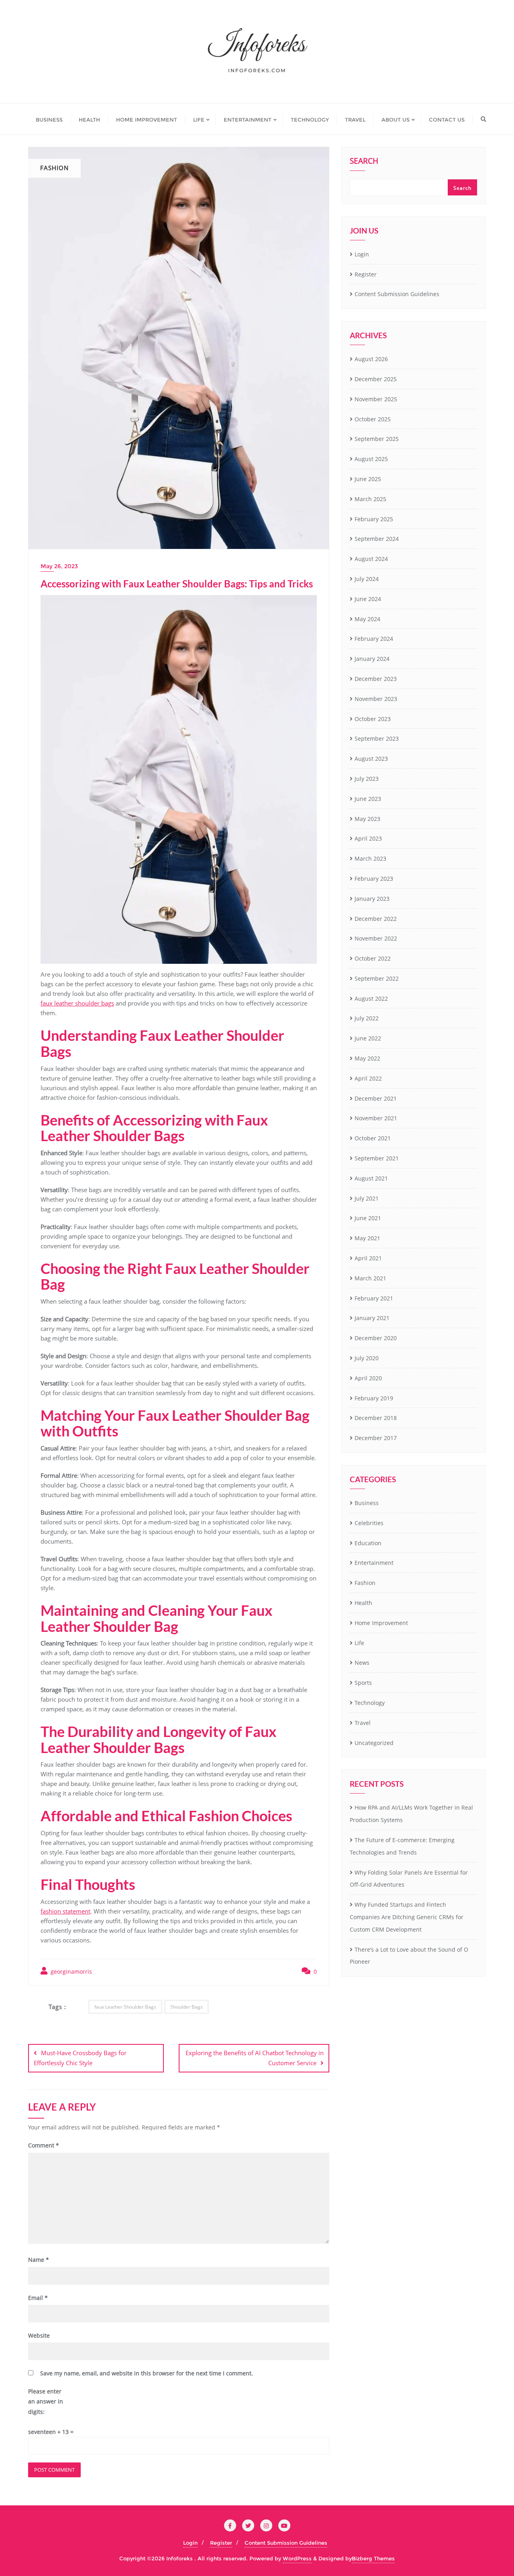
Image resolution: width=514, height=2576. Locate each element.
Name (39, 2260)
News (362, 1663)
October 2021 (373, 1138)
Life (359, 1643)
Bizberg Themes (373, 2558)
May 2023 (367, 819)
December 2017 (376, 1438)
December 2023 (376, 679)
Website (39, 2335)
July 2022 (367, 1018)
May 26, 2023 (59, 566)
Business (367, 1503)
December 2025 (376, 379)
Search (364, 162)
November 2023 (376, 699)
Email (38, 2298)
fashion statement (65, 1911)
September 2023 (377, 738)
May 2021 (367, 1238)
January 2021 (372, 1318)
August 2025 (371, 459)
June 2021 (368, 1218)
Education (368, 1543)
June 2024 (368, 599)
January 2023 (372, 899)
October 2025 (373, 419)
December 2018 (376, 1418)
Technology (370, 1703)
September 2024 (377, 539)
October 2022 (373, 958)
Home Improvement (381, 1623)
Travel (363, 1723)
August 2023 (371, 759)
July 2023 (367, 779)
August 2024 (371, 559)
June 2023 (368, 799)
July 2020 (367, 1358)
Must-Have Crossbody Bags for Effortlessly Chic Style (80, 2058)
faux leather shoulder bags (77, 1003)
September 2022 (377, 978)
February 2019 (374, 1398)
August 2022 (371, 999)
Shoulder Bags (187, 2007)
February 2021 (374, 1298)
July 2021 (367, 1198)
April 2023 (368, 838)
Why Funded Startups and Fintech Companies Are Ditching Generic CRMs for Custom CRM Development (407, 1917)
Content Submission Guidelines (397, 294)
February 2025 (374, 519)
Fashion (365, 1583)
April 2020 (368, 1378)
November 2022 (376, 938)
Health (363, 1603)
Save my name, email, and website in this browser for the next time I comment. (147, 2373)
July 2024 (367, 579)
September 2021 (377, 1158)
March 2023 (370, 858)
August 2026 (371, 359)
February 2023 (374, 879)
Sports (363, 1683)
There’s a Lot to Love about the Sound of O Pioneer (409, 1956)
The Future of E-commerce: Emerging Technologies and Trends (402, 1846)
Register (366, 274)
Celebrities (369, 1523)
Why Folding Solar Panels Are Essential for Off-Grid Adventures (409, 1879)
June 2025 (368, 479)
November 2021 (376, 1118)
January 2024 (372, 659)
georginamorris (70, 1972)
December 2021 (376, 1098)
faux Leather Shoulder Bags (125, 2007)
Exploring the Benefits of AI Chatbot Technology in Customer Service (255, 2058)
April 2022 (368, 1078)
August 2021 (371, 1178)
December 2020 (376, 1338)
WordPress (297, 2558)
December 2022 (376, 919)
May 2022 (367, 1058)
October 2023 (373, 719)
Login (362, 254)
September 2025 (377, 439)
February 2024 (374, 639)
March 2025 (370, 499)
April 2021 (368, 1258)
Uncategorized (374, 1743)
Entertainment (374, 1563)
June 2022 (368, 1038)
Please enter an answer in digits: (46, 2401)
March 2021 (370, 1278)
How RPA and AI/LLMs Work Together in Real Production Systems (411, 1814)
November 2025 (376, 399)
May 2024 (367, 619)
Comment (44, 2145)
